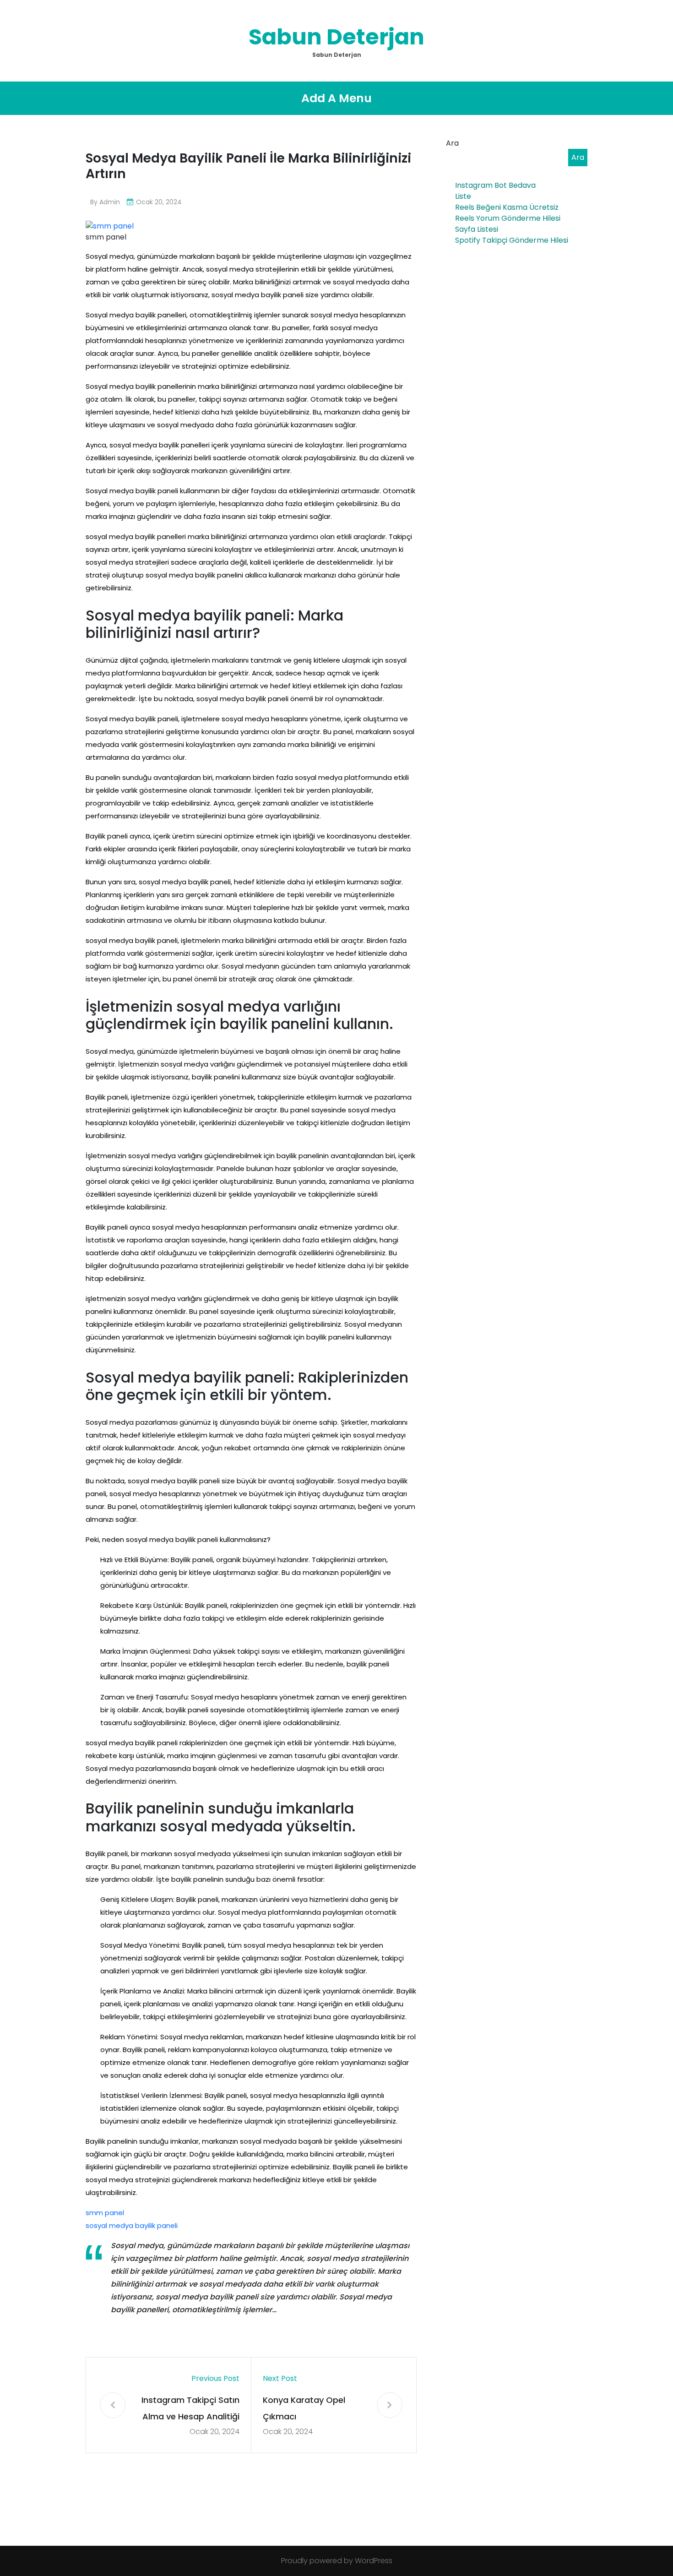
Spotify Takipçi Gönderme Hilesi (512, 240)
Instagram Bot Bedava (495, 185)
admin (110, 202)
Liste (463, 196)
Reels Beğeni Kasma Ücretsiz (507, 207)
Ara (452, 143)
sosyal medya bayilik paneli (132, 2225)
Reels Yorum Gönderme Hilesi (508, 218)
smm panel (105, 2213)
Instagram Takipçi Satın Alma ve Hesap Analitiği (190, 2408)
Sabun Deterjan (336, 37)
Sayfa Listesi (477, 229)
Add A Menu (336, 98)
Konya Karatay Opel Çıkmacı (304, 2408)
